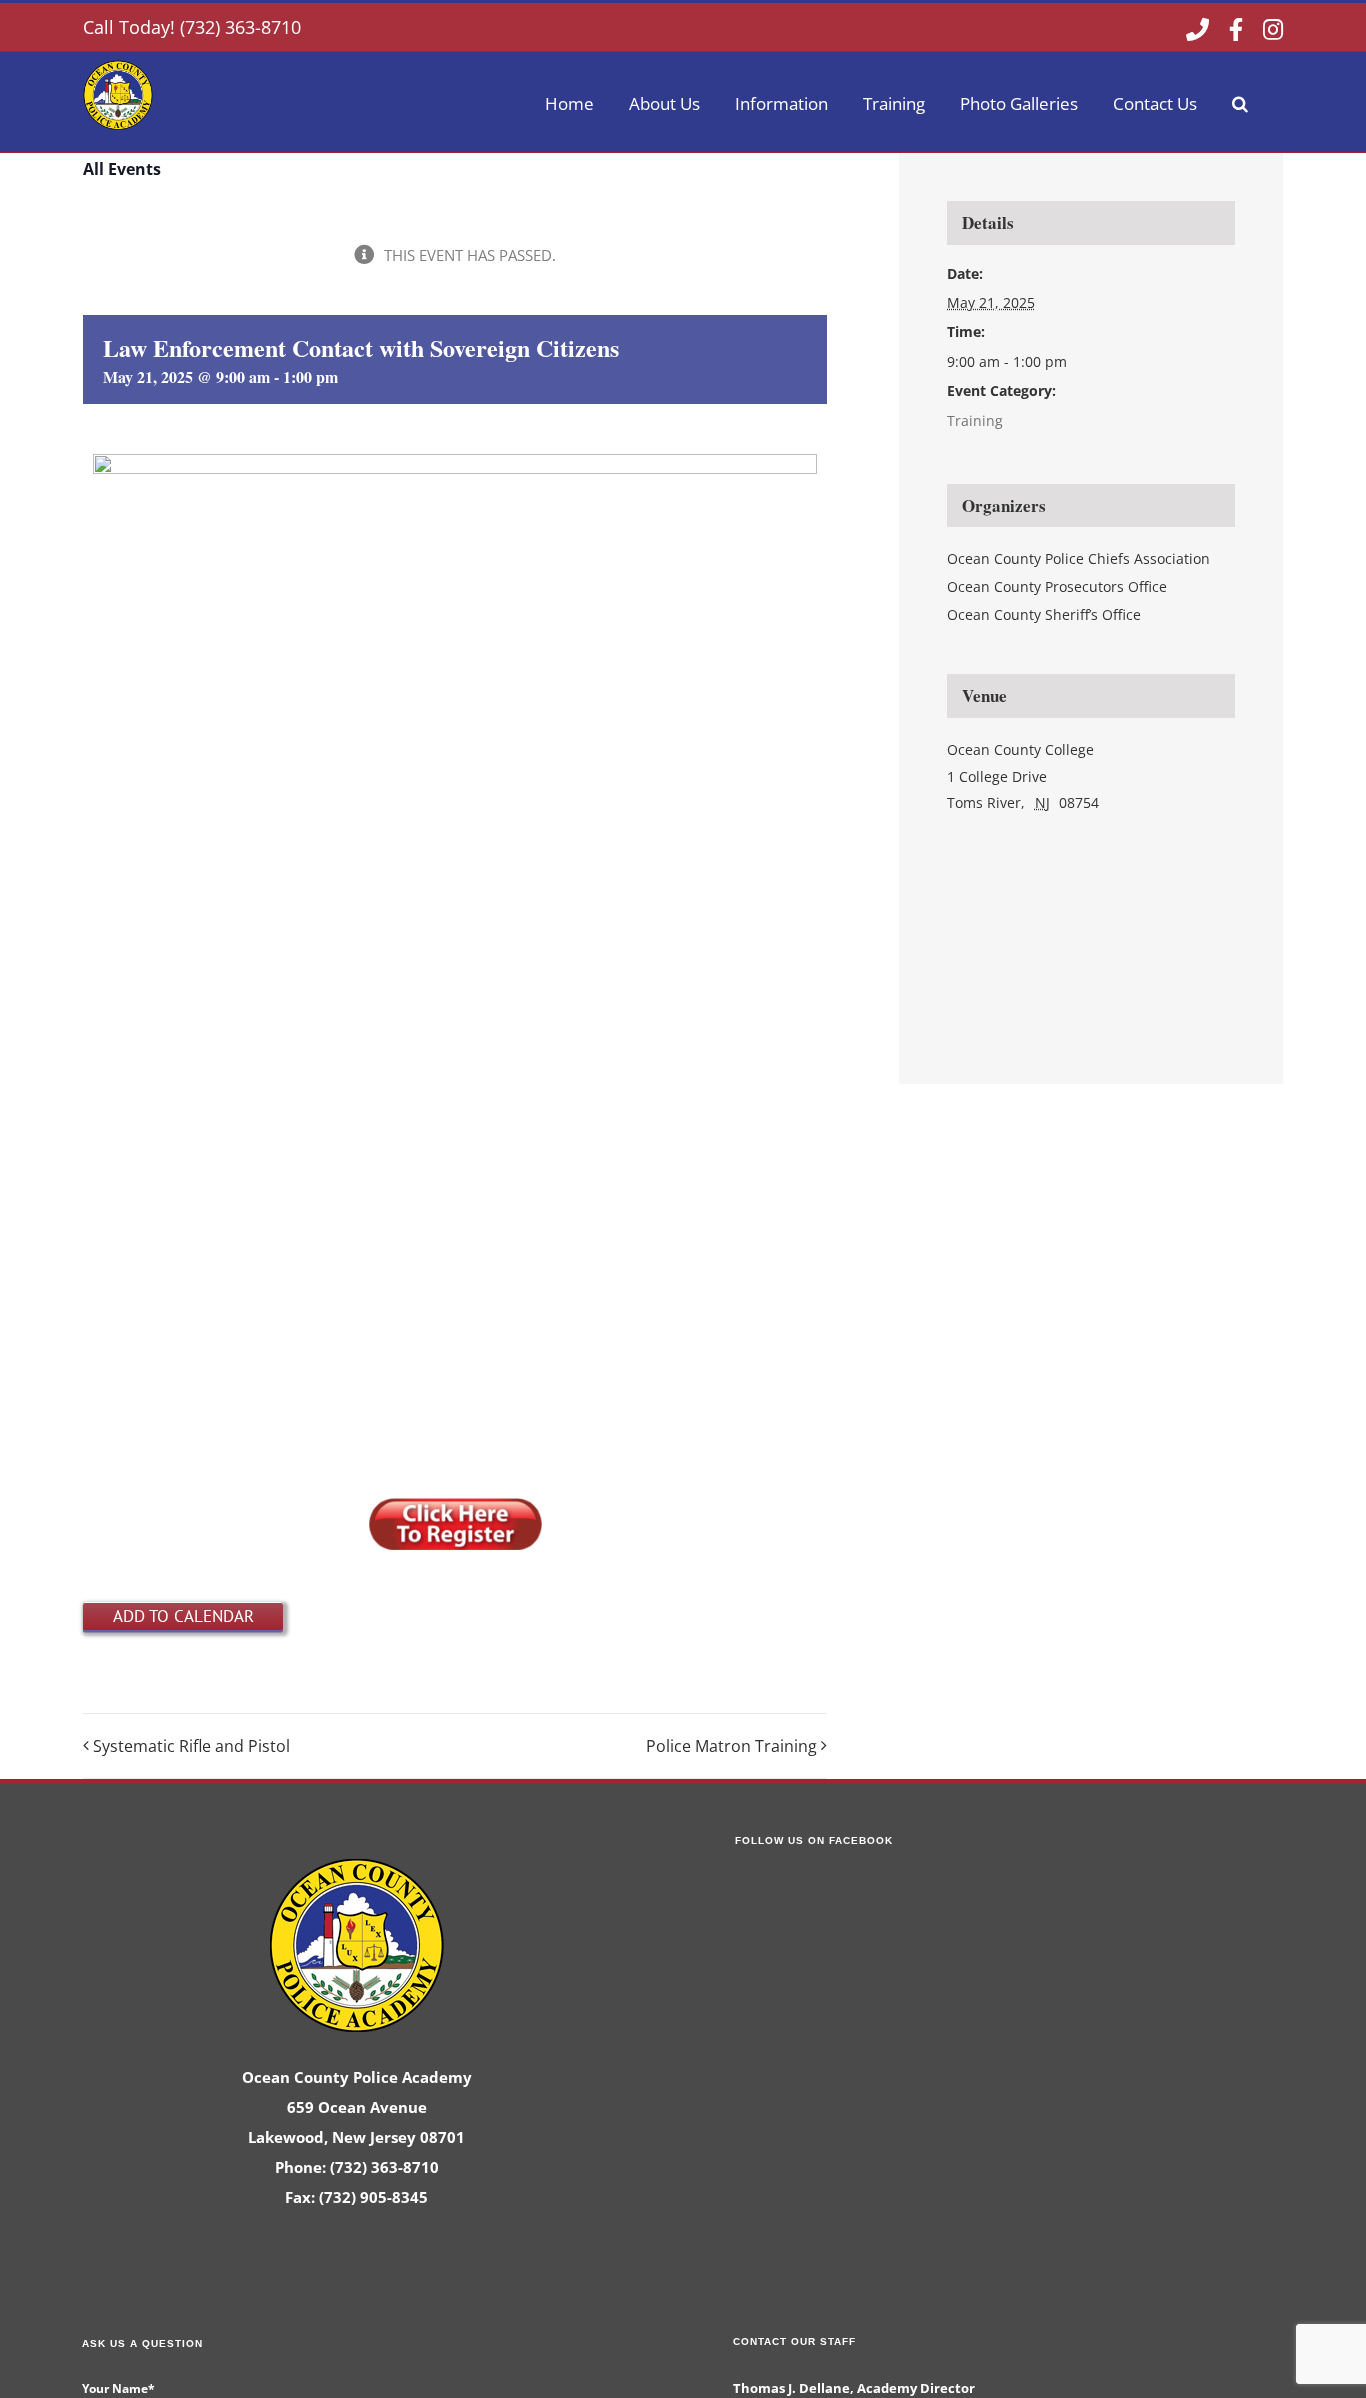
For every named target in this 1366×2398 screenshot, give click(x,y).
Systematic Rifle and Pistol (191, 1746)
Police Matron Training (731, 1746)
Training (975, 420)
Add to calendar (183, 1616)
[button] (1240, 102)
